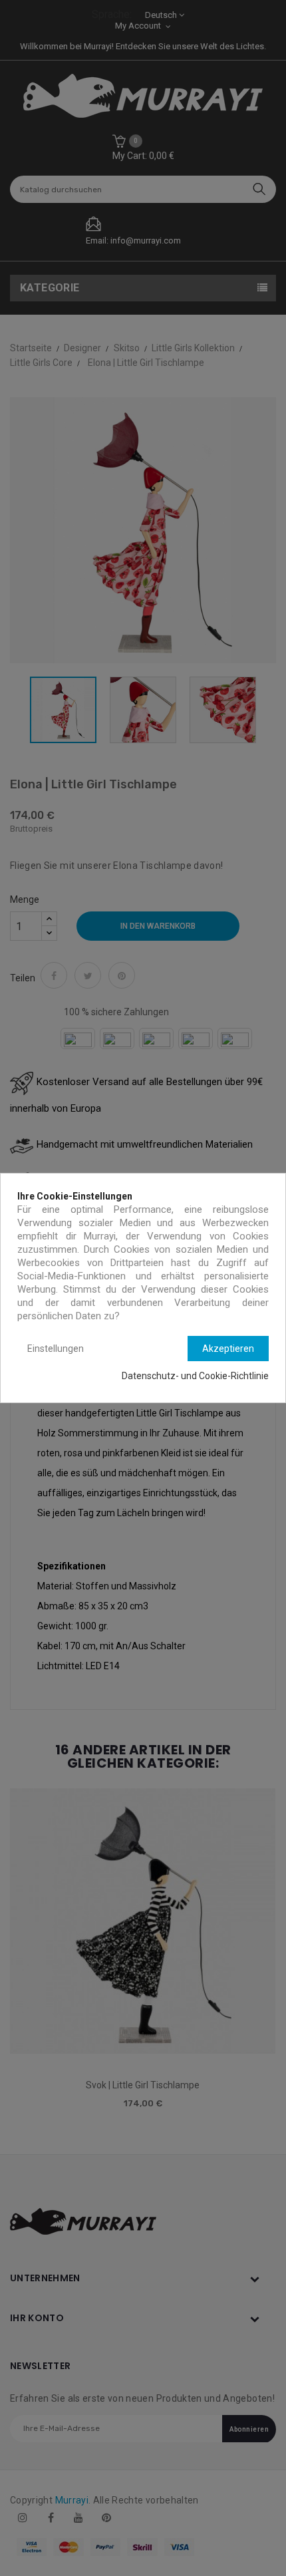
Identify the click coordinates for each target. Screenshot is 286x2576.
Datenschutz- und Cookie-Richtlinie (195, 1376)
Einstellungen (56, 1349)
